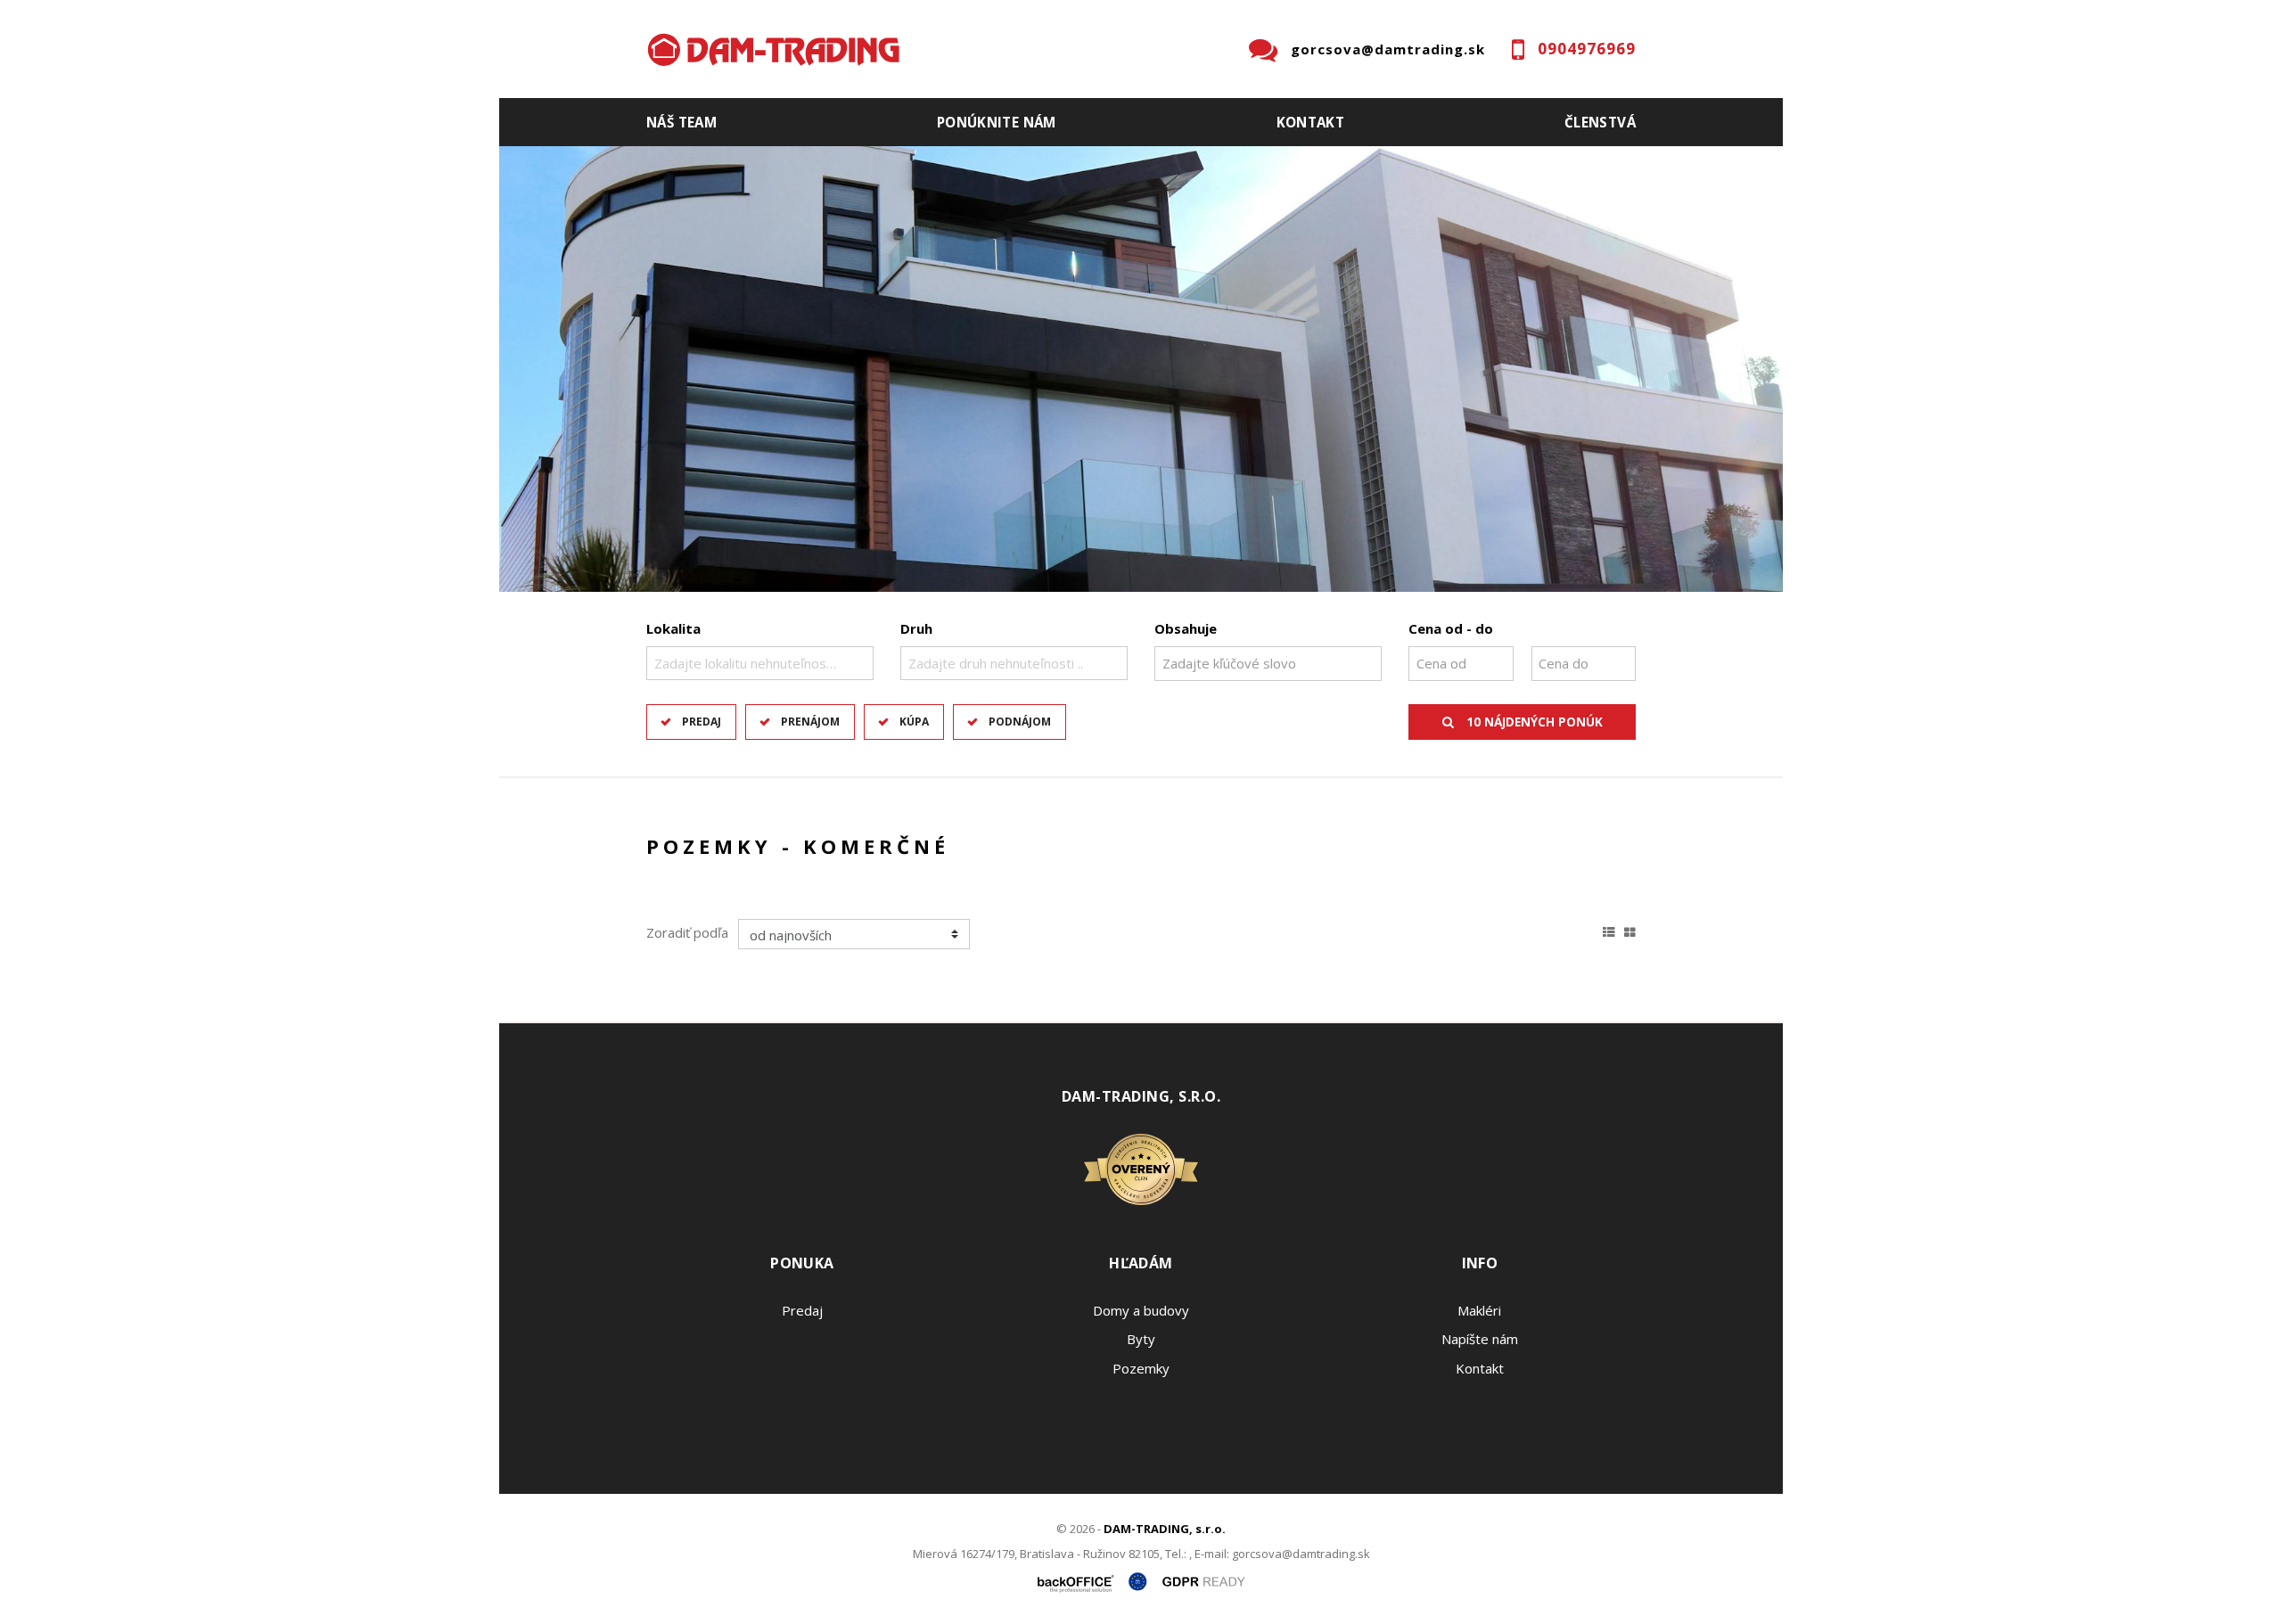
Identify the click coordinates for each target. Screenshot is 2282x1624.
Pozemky (1141, 1368)
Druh (916, 628)
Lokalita (673, 628)
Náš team (681, 122)
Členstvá (1600, 122)
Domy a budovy (1141, 1310)
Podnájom (1020, 722)
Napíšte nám (1480, 1339)
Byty (1141, 1339)
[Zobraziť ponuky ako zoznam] (1609, 930)
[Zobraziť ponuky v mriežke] (1630, 930)
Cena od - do (1451, 628)
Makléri (1479, 1310)
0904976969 (1587, 49)
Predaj (702, 722)
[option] (1141, 369)
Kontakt (1311, 122)
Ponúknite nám (997, 122)
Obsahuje (1186, 628)
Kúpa (914, 722)
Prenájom (810, 722)
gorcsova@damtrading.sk (1388, 49)
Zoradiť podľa (687, 932)
